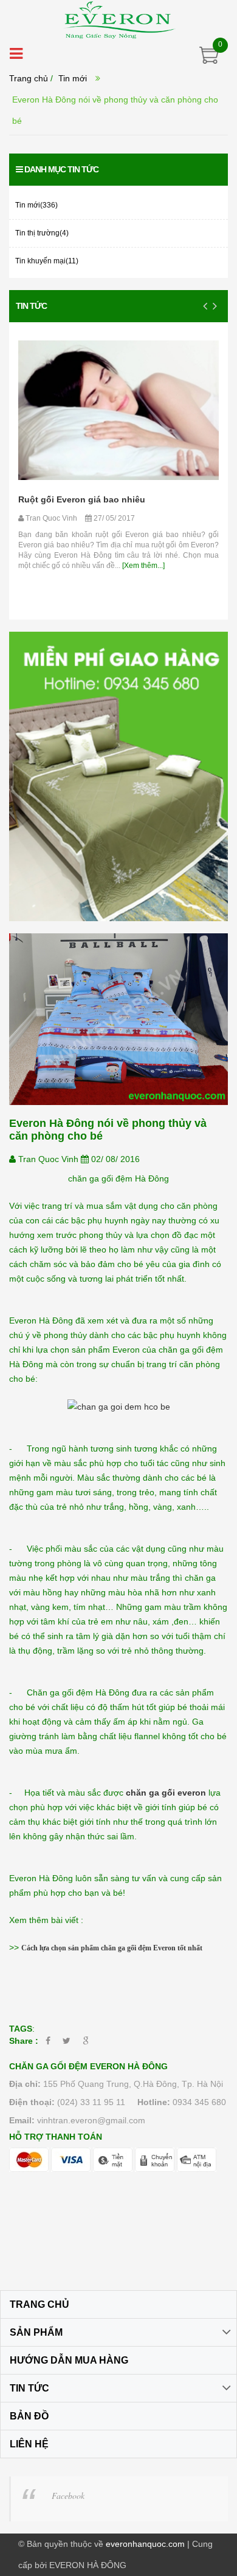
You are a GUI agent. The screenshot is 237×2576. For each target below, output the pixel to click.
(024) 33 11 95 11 (91, 2102)
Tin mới (73, 78)
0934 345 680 (199, 2102)
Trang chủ (29, 78)
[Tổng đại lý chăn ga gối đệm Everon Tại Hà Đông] (119, 19)
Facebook (68, 2496)
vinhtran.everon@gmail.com (91, 2120)
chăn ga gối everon (166, 1793)
